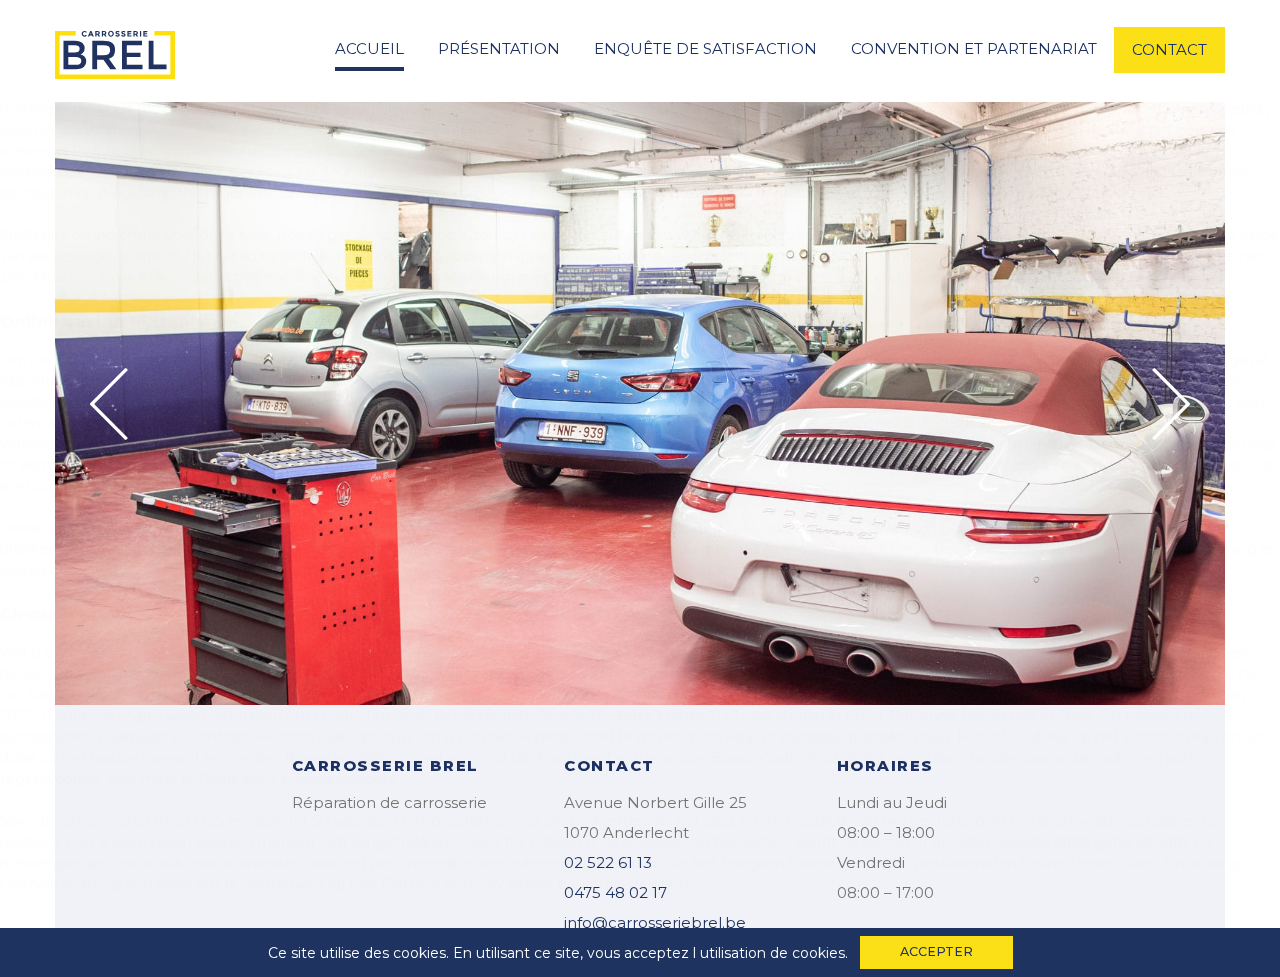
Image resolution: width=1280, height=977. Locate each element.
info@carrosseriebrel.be (655, 922)
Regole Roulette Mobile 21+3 (637, 716)
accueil (369, 48)
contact (1169, 49)
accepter (936, 951)
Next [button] (1171, 404)
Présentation (499, 48)
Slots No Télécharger (201, 674)
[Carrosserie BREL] (115, 49)
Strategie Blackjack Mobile (517, 465)
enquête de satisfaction (705, 48)
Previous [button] (109, 404)
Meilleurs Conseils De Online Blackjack (430, 172)
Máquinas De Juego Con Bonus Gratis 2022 (687, 758)
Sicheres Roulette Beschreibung (302, 130)
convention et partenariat (974, 48)
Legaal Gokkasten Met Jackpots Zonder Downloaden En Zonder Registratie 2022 (587, 423)
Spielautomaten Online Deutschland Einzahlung (1073, 863)
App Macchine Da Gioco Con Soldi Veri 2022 (152, 381)
